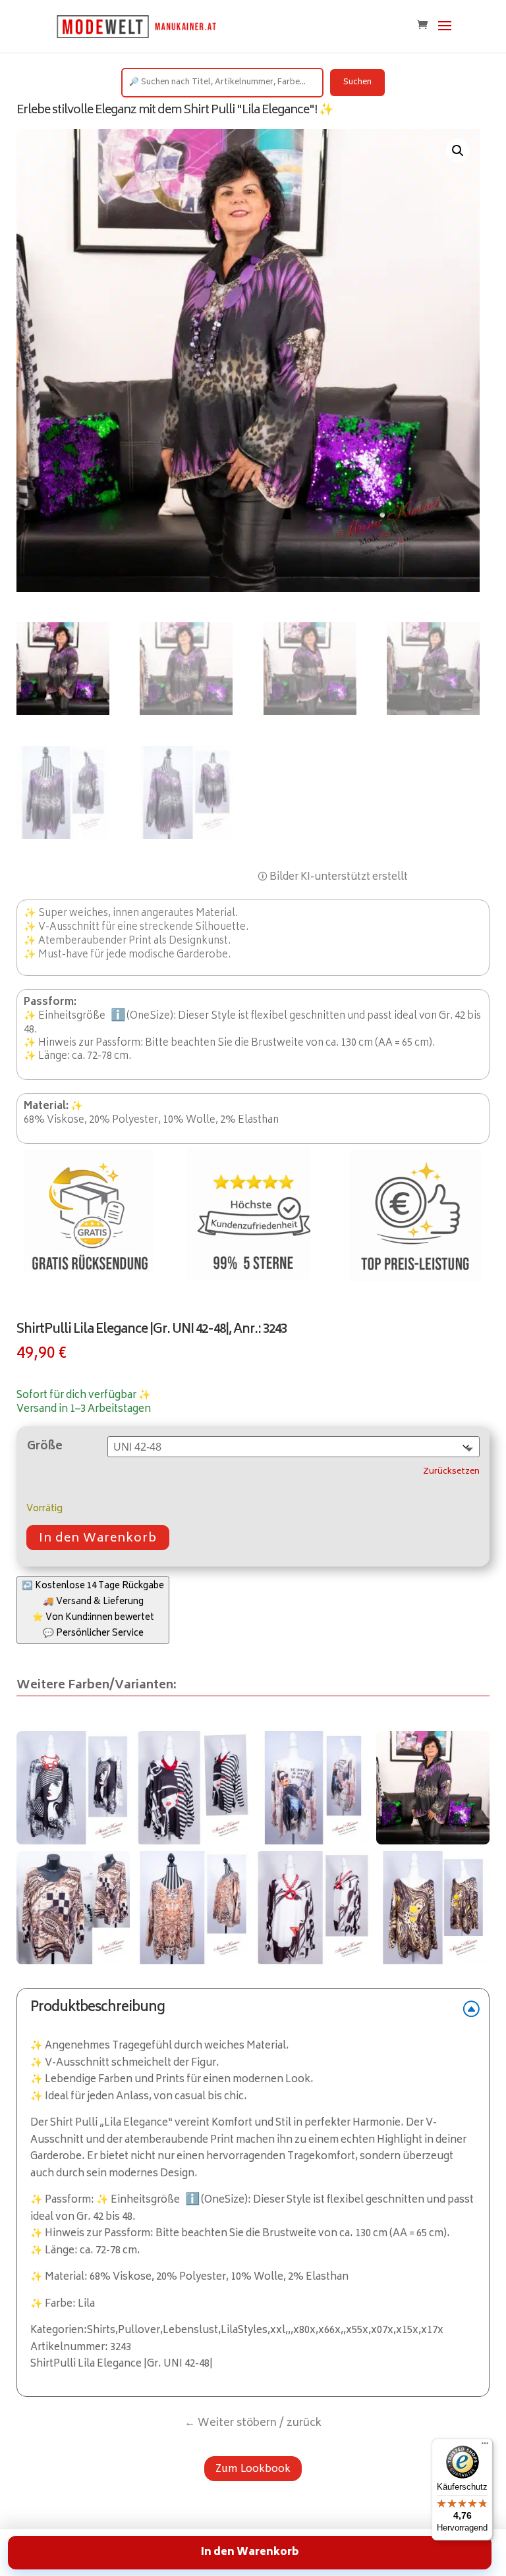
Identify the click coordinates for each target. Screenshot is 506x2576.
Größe (45, 1447)
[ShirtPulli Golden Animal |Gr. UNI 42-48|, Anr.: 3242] (193, 1908)
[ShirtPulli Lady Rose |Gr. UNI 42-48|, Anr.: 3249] (313, 1788)
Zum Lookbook (253, 2468)
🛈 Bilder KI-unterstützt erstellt (333, 877)
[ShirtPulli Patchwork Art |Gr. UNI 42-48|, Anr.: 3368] (73, 1908)
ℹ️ (118, 1016)
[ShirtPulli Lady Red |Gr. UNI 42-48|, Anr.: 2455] (193, 1788)
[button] (458, 151)
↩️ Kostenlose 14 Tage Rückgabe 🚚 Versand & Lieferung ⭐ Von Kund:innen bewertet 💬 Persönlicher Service (93, 1610)
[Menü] (485, 2446)
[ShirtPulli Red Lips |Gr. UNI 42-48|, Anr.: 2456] (313, 1908)
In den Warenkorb (98, 1539)
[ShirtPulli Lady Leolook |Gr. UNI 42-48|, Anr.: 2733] (433, 1908)
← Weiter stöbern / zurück (253, 2423)
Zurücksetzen (451, 1472)
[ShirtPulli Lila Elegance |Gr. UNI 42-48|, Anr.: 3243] (73, 1788)
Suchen (357, 83)
